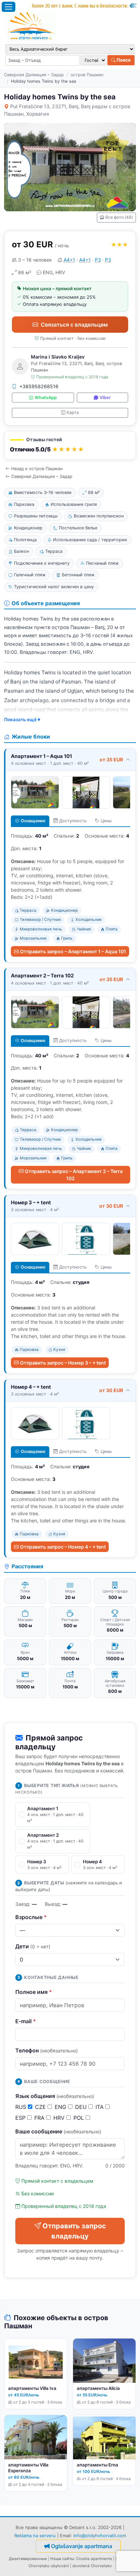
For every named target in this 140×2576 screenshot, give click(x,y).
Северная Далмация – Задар (34, 75)
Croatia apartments (94, 2559)
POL (80, 2118)
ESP (21, 2118)
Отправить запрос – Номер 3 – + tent (63, 1363)
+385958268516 (39, 386)
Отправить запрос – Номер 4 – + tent (63, 1547)
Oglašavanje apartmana (82, 2546)
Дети (33, 1946)
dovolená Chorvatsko (92, 2566)
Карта (73, 412)
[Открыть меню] (8, 7)
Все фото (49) (119, 217)
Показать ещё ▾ (22, 720)
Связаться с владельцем (74, 325)
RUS (22, 2107)
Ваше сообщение (58, 2131)
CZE (41, 2107)
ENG (61, 2107)
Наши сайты (62, 2559)
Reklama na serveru (35, 2536)
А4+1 (69, 260)
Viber (105, 398)
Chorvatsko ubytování (49, 2566)
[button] (70, 445)
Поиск (123, 60)
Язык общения (55, 2096)
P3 (98, 260)
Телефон (47, 2050)
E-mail (26, 2021)
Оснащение (33, 821)
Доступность (73, 821)
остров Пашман (87, 75)
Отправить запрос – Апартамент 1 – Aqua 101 (73, 951)
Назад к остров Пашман (37, 469)
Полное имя (34, 1992)
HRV (60, 2118)
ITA (100, 2107)
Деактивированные (28, 2559)
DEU (82, 2107)
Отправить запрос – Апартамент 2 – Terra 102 (74, 1175)
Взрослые (31, 1917)
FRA (40, 2118)
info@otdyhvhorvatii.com (100, 2536)
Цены (106, 821)
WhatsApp (46, 398)
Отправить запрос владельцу (74, 2231)
